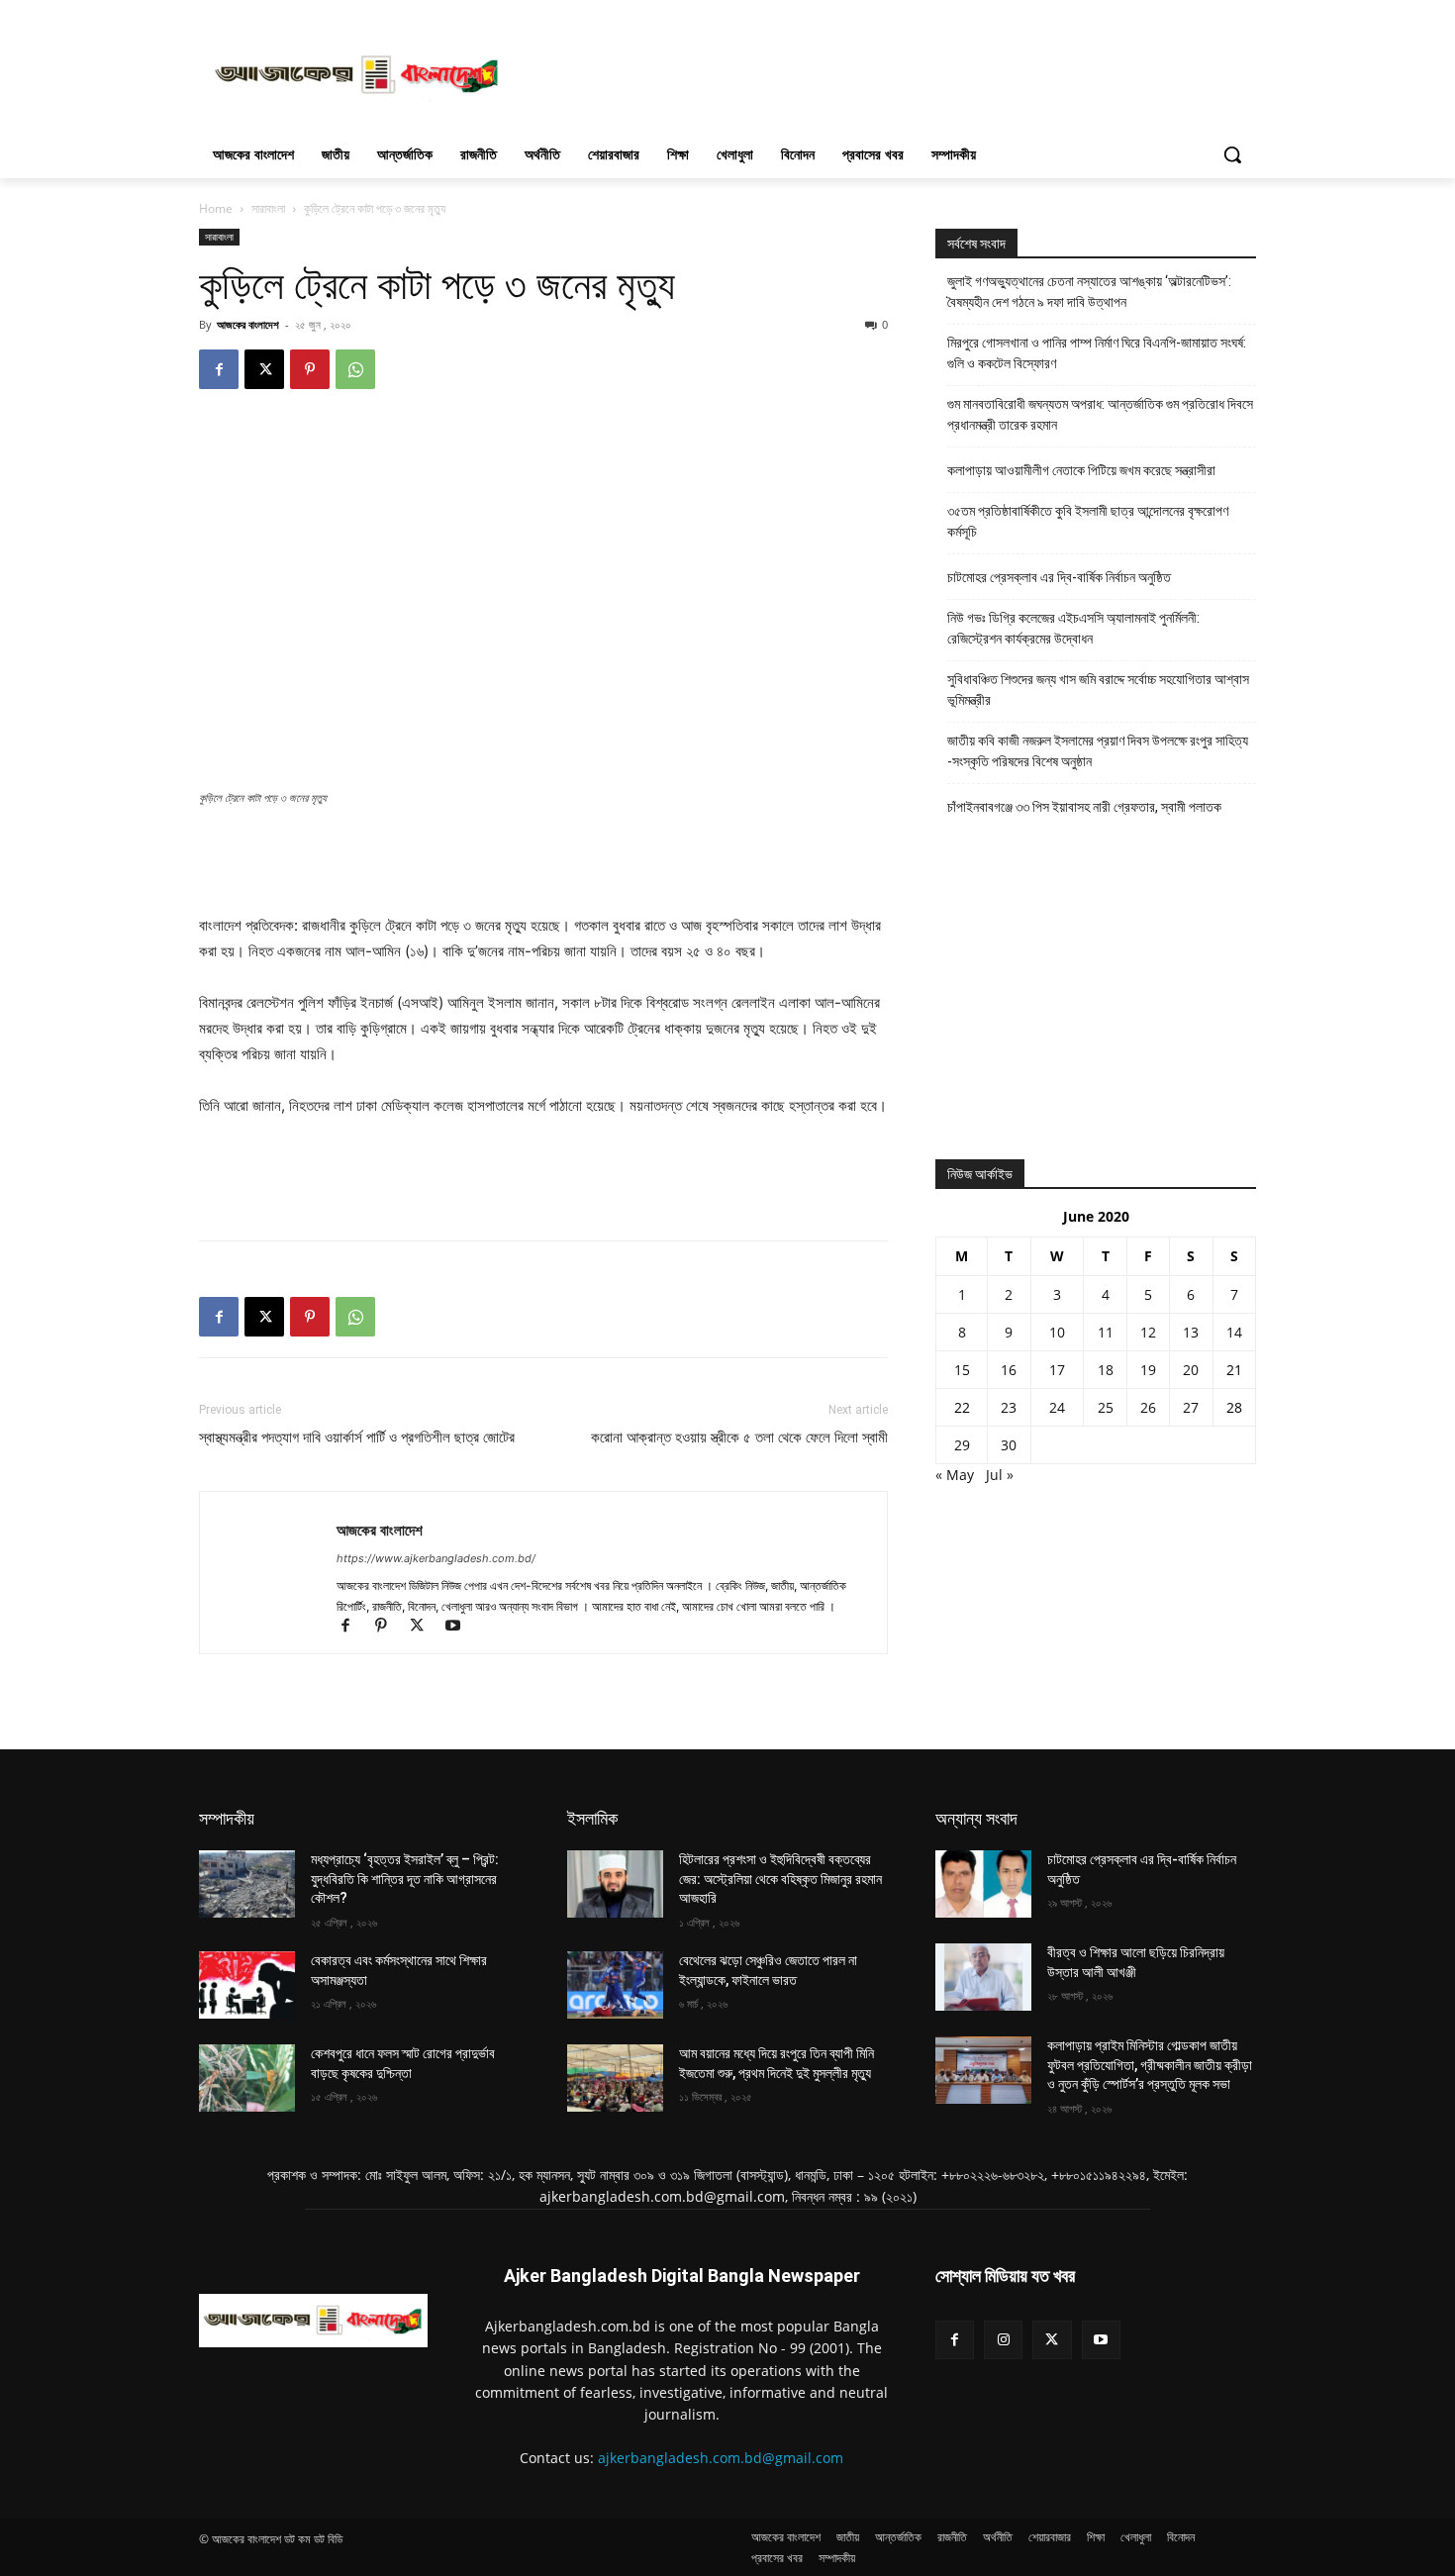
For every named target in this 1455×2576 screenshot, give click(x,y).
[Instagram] (1003, 2340)
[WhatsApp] (355, 369)
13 (1191, 1332)
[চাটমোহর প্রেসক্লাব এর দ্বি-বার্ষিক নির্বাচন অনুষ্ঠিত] (983, 1884)
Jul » (1000, 1475)
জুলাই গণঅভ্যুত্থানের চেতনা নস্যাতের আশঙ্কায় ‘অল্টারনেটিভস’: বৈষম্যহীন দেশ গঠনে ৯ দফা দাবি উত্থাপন (1089, 292)
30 (1009, 1445)
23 (1009, 1407)
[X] (264, 369)
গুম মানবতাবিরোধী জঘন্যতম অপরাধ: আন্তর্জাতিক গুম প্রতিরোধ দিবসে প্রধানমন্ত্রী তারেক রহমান (1100, 414)
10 (1057, 1332)
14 (1234, 1332)
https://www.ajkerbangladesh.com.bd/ (436, 1558)
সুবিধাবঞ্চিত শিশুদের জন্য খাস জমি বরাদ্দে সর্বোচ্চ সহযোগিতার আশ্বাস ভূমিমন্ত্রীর (1098, 690)
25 (1106, 1407)
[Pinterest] (310, 369)
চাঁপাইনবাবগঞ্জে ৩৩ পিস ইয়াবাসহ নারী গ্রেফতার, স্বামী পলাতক (1084, 807)
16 (1009, 1370)
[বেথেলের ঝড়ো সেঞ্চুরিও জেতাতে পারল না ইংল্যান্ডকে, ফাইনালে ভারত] (615, 1985)
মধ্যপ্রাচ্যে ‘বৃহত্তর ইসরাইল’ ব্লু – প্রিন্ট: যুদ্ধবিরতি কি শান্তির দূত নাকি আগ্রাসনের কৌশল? (405, 1879)
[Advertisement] (876, 72)
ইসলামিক (592, 1818)
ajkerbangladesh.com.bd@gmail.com (721, 2458)
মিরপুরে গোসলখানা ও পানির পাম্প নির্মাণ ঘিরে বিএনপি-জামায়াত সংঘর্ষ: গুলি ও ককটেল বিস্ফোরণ (1097, 353)
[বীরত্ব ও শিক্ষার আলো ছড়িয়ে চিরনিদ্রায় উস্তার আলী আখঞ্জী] (983, 1977)
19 (1148, 1370)
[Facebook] (219, 369)
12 (1148, 1332)
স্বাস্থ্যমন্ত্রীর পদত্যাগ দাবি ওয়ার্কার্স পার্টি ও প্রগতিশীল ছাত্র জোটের (357, 1437)
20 (1191, 1370)
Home (216, 208)
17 (1057, 1370)
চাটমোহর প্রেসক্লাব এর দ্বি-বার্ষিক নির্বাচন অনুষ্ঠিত (1059, 577)
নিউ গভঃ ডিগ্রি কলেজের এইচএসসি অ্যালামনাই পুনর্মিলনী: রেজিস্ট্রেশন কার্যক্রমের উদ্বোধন (1073, 628)
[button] (1232, 154)
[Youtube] (460, 1627)
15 (962, 1370)
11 (1106, 1332)
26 (1148, 1407)
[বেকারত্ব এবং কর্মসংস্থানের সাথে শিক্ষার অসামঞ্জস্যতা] (247, 1985)
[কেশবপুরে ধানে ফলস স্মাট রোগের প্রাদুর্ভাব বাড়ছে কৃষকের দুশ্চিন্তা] (247, 2078)
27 (1191, 1407)
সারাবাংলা (268, 208)
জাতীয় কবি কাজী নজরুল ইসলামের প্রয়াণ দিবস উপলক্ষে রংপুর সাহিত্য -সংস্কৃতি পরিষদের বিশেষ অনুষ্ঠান (1098, 751)
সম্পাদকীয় (227, 1818)
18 (1106, 1370)
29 (962, 1445)
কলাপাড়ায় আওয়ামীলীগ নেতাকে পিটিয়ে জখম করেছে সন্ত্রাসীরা (1081, 470)
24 (1057, 1407)
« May (955, 1475)
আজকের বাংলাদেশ (248, 324)
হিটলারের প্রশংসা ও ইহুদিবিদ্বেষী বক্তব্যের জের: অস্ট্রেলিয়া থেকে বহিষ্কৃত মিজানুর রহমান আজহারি (780, 1879)
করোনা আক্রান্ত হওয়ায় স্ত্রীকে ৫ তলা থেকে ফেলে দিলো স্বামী (739, 1437)
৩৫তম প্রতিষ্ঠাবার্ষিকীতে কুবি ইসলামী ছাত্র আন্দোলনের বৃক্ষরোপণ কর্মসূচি (1088, 521)
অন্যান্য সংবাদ (976, 1818)
